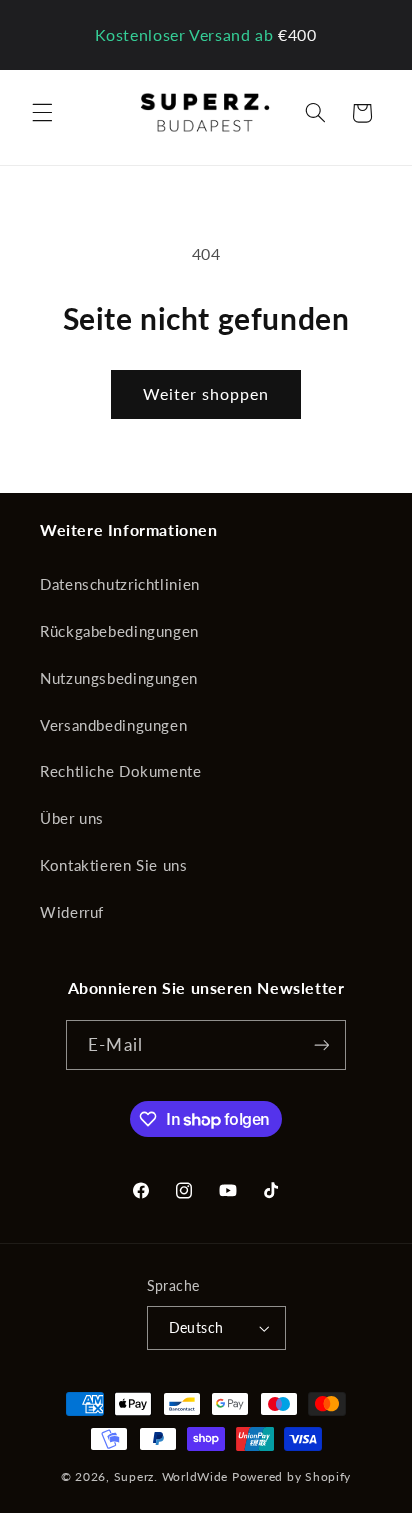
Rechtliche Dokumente (121, 771)
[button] (42, 113)
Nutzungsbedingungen (119, 678)
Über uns (72, 818)
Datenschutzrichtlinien (120, 584)
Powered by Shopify (291, 1476)
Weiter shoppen (206, 393)
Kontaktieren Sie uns (114, 865)
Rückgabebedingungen (119, 631)
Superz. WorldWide (171, 1476)
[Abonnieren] (321, 1044)
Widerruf (72, 912)
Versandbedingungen (113, 725)
